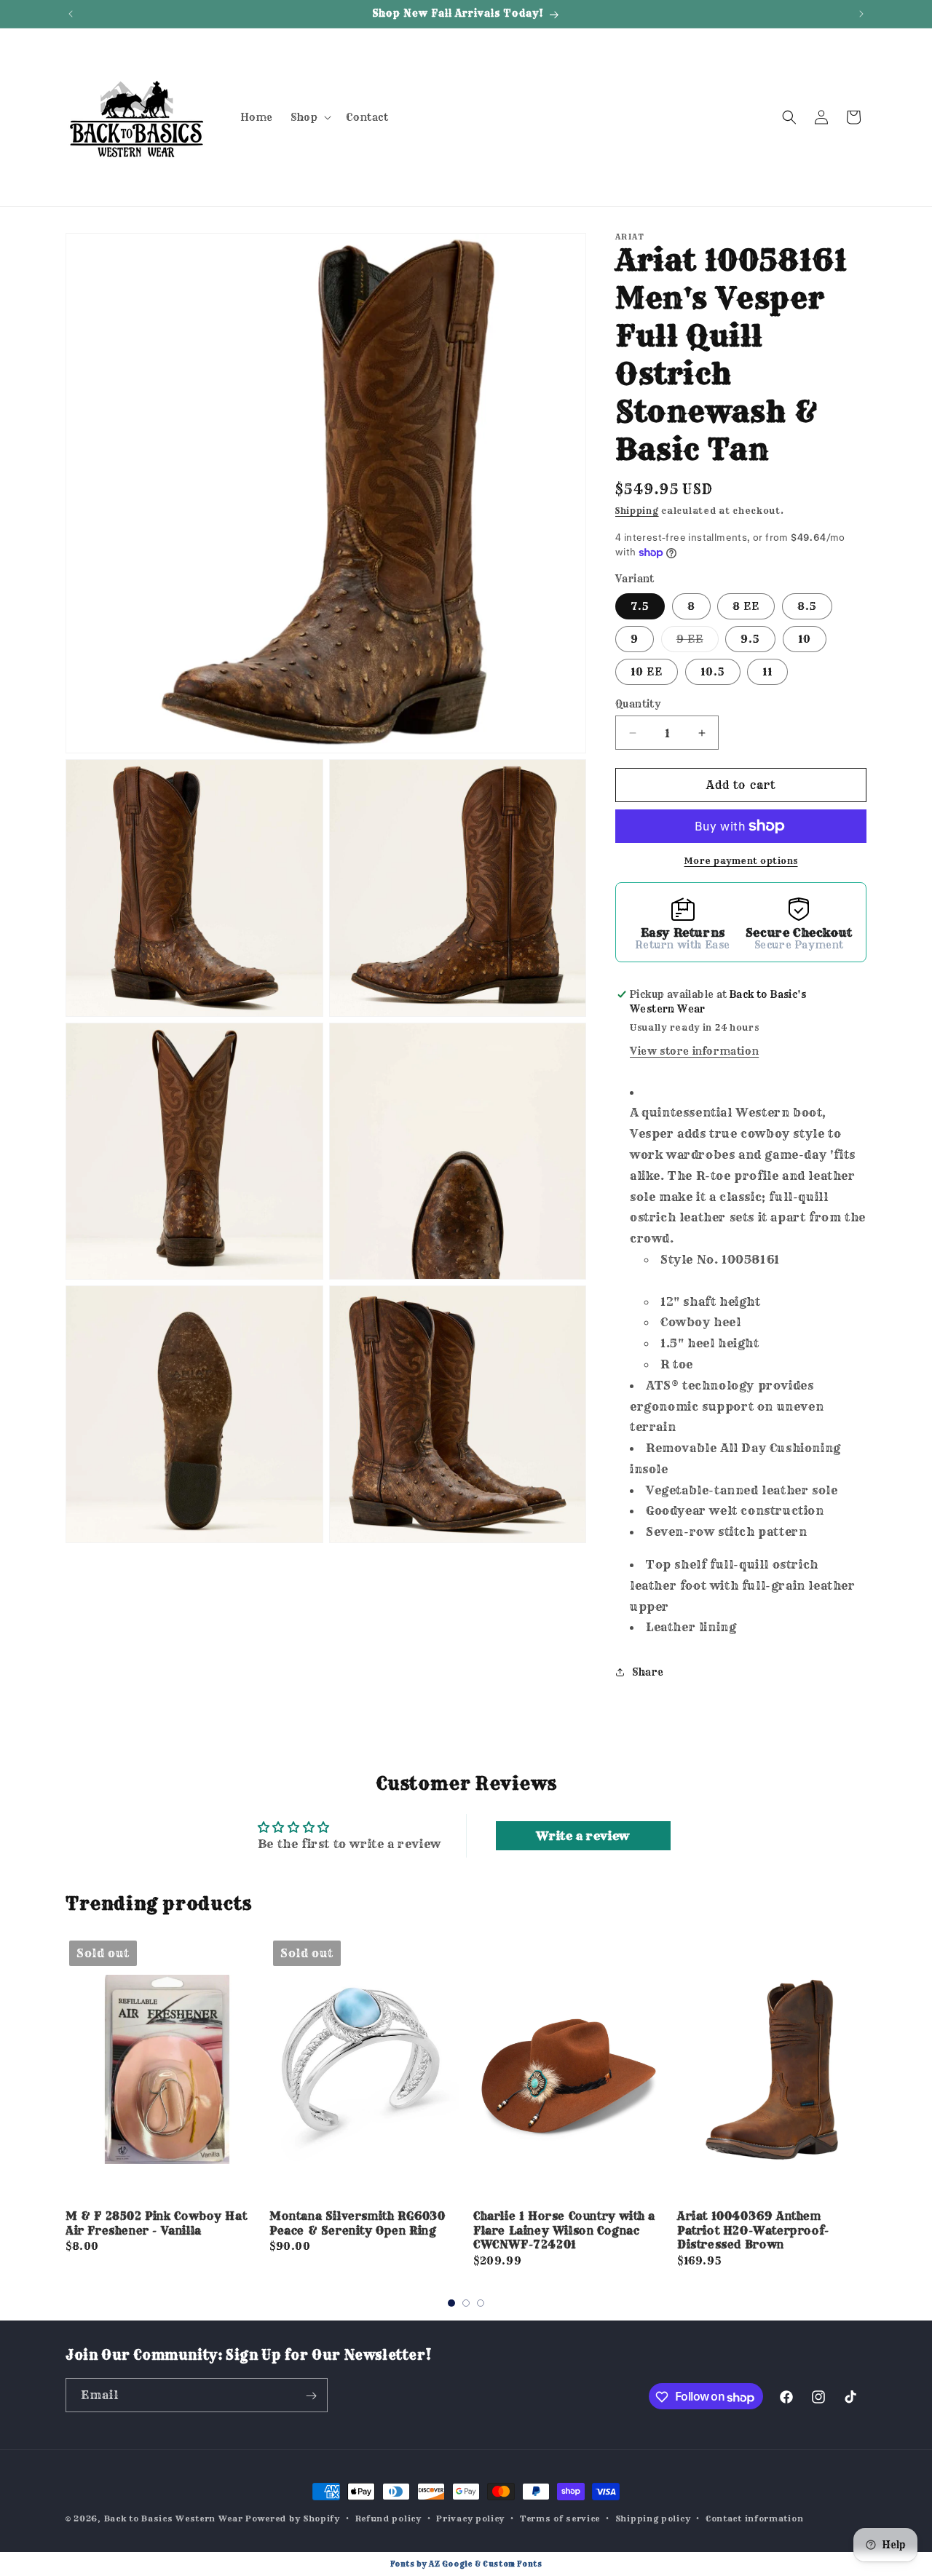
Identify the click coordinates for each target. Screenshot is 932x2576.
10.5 (713, 672)
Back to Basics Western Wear (174, 2518)
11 (767, 672)
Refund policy (388, 2518)
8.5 (807, 606)
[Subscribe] (311, 2396)
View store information (694, 1051)
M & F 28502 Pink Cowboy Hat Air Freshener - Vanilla (156, 2223)
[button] (309, 117)
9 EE (698, 642)
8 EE (746, 606)
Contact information (754, 2518)
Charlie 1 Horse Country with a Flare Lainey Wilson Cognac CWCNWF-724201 (564, 2230)
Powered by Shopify (293, 2518)
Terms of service (560, 2518)
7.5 (640, 606)
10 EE (647, 672)
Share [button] (648, 1672)
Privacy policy (470, 2518)
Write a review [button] (582, 1836)
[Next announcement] (861, 14)
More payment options (741, 861)
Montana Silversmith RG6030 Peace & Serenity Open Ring (358, 2223)
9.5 (750, 639)
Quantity (638, 704)
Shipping (637, 511)
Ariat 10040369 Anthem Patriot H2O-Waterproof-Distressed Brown (753, 2230)
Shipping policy (653, 2518)
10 (805, 639)
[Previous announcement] (71, 14)
